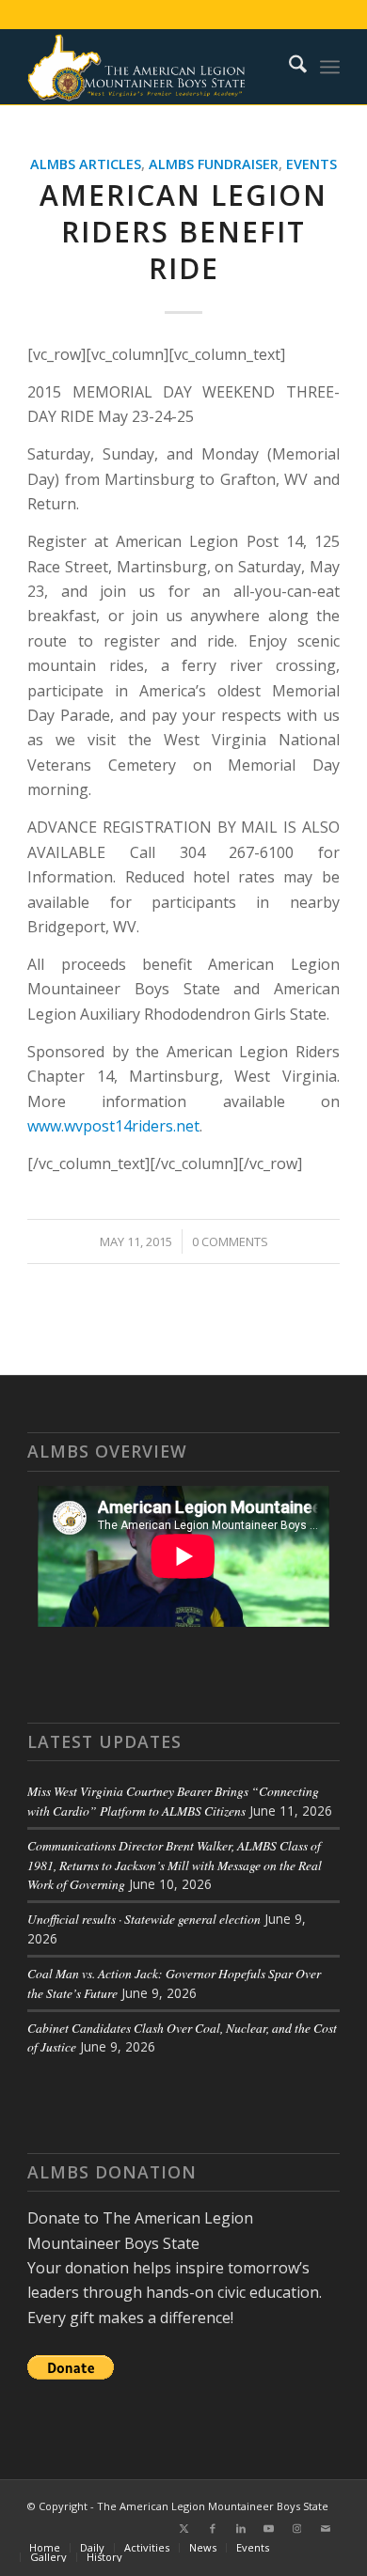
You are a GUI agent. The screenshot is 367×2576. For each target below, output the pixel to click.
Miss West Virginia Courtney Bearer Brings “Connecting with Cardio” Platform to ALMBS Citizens (173, 1800)
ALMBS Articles (86, 164)
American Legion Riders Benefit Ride (183, 232)
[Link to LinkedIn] (241, 2528)
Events (311, 164)
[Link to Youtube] (269, 2528)
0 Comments (230, 1241)
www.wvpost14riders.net (113, 1126)
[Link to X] (184, 2528)
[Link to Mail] (326, 2528)
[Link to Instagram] (297, 2528)
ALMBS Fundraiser (214, 164)
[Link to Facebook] (213, 2528)
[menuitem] (288, 67)
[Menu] (330, 67)
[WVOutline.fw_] (152, 67)
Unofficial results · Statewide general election (144, 1919)
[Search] (288, 67)
